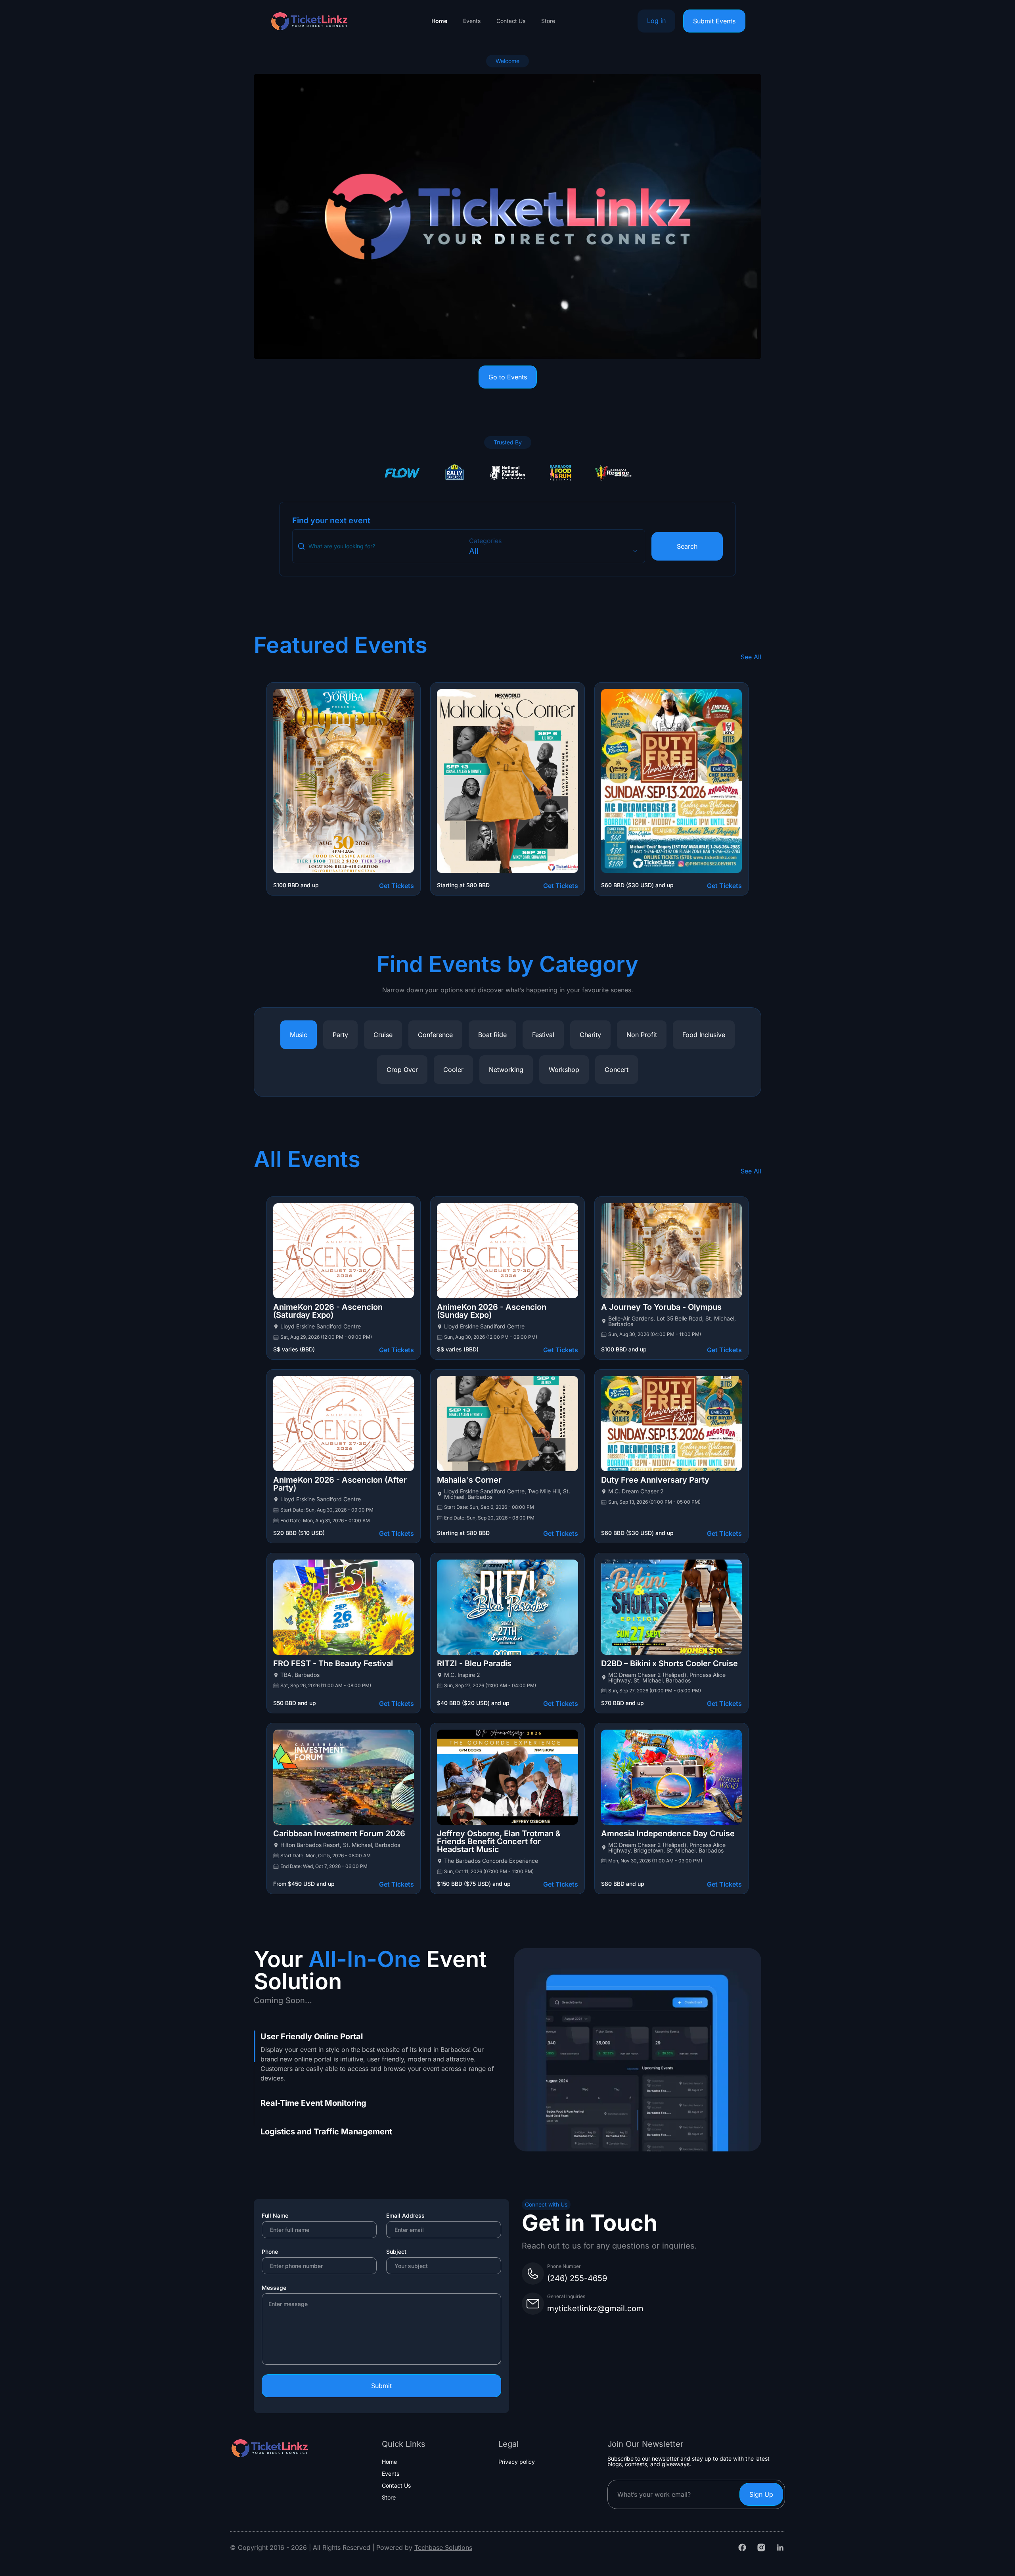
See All (751, 657)
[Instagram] (761, 2547)
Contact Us (511, 21)
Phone (270, 2252)
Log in (656, 21)
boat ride (492, 1035)
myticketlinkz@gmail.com (595, 2308)
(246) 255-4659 (577, 2278)
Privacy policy (517, 2462)
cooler (453, 1070)
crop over (402, 1070)
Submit (381, 2386)
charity (590, 1035)
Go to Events (508, 377)
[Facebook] (742, 2547)
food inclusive (704, 1035)
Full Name (275, 2215)
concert (617, 1070)
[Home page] (309, 21)
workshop (564, 1070)
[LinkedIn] (780, 2547)
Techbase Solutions (443, 2547)
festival (543, 1035)
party (340, 1035)
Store (548, 21)
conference (435, 1035)
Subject (396, 2252)
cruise (383, 1035)
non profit (642, 1035)
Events (472, 21)
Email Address (405, 2215)
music (299, 1035)
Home (439, 21)
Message (274, 2288)
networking (506, 1070)
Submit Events (714, 21)
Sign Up (761, 2494)
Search (687, 546)
